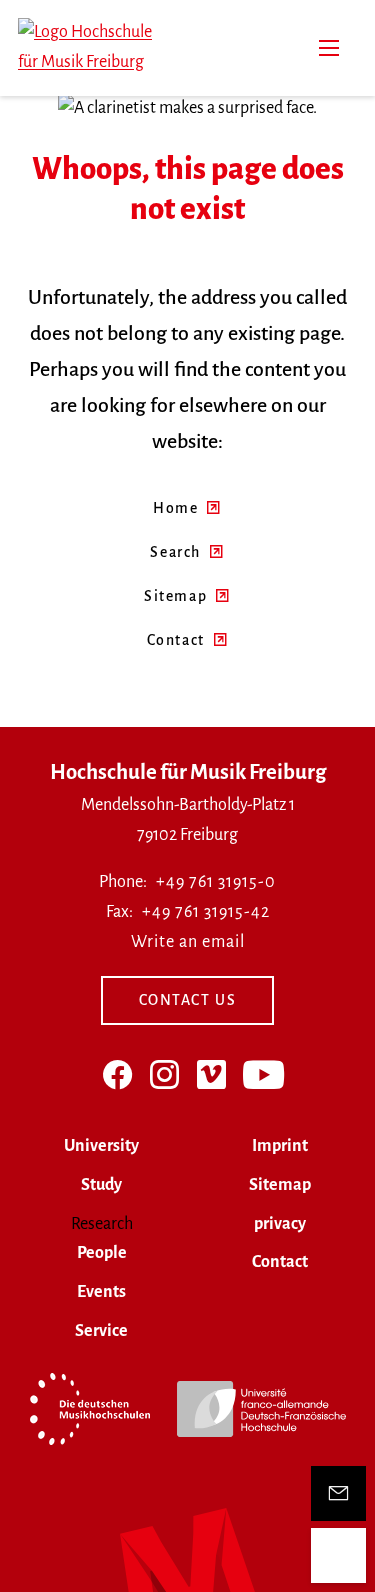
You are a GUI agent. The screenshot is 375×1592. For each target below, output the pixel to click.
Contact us (188, 1000)
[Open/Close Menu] (338, 1555)
